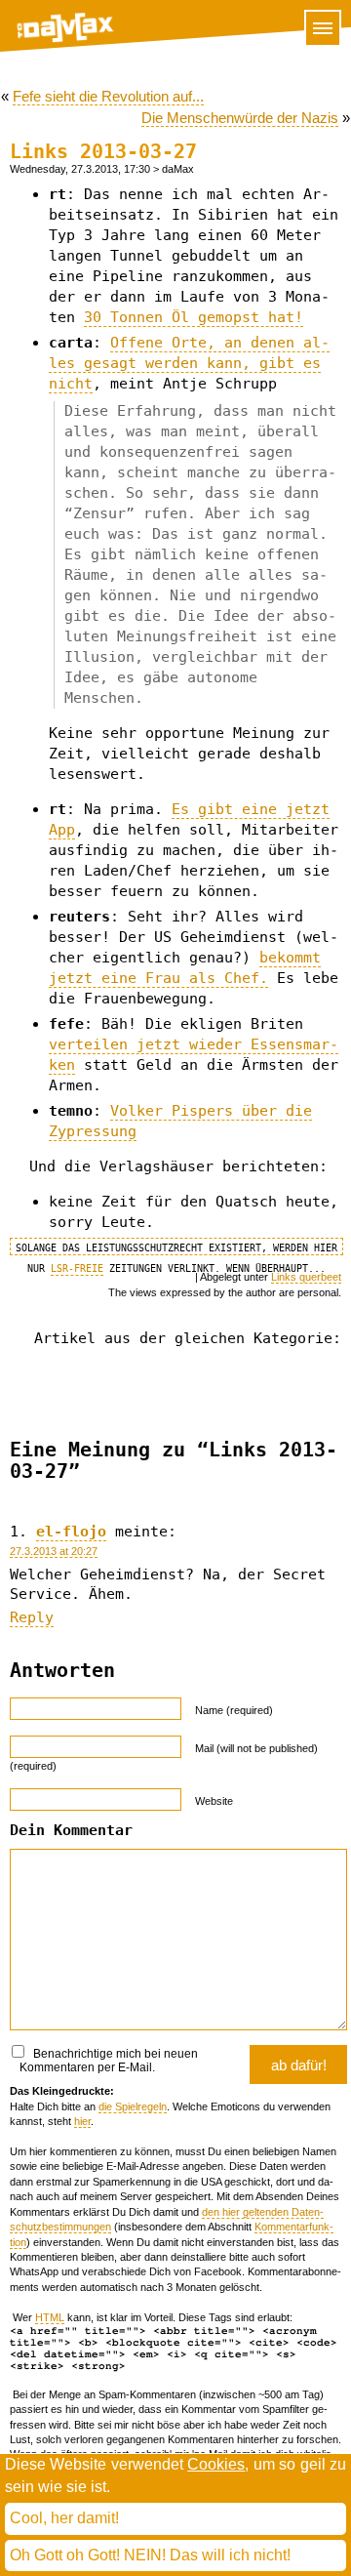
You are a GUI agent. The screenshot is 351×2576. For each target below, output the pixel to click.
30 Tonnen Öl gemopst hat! (194, 317)
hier (82, 2121)
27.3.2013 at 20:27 (54, 1551)
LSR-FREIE (77, 1269)
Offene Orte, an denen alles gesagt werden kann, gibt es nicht (189, 363)
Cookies (216, 2464)
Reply (32, 1617)
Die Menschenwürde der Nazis (240, 118)
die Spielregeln (133, 2106)
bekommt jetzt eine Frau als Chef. (185, 968)
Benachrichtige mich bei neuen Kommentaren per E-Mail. (109, 2061)
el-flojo (71, 1532)
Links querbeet (306, 1277)
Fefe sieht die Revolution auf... (108, 96)
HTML (50, 2317)
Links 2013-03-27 (103, 152)
